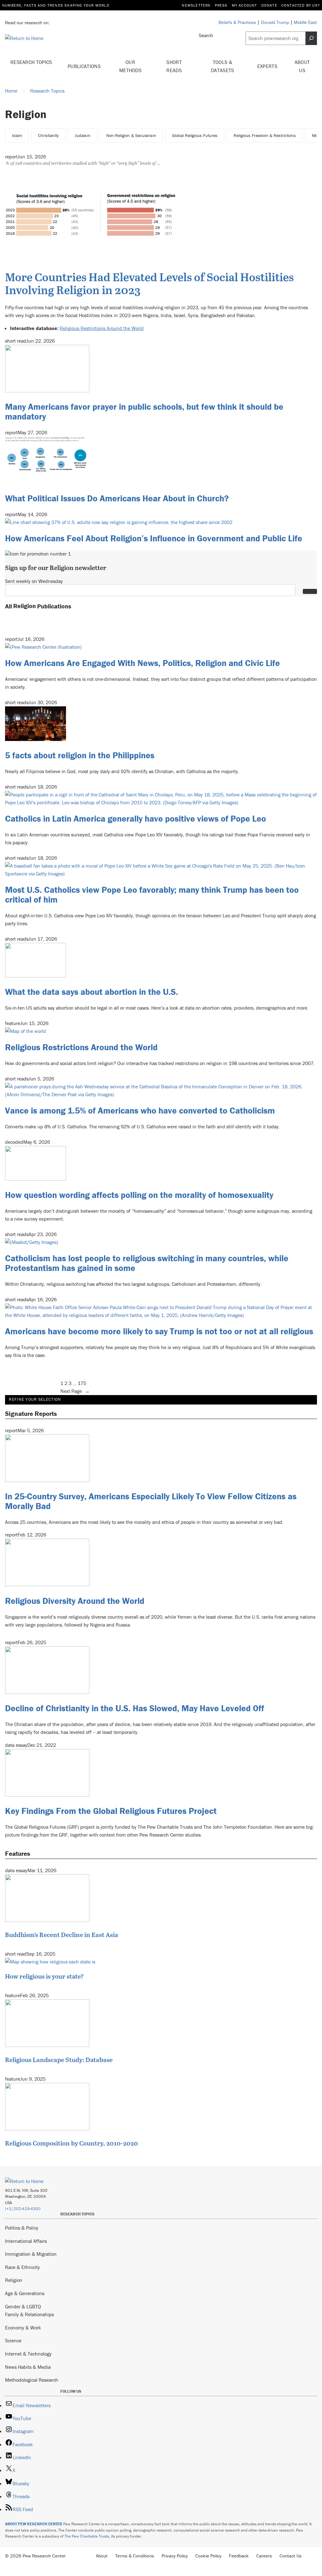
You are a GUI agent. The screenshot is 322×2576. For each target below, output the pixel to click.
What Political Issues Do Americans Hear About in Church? (117, 498)
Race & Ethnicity (22, 2267)
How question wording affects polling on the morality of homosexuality (139, 1195)
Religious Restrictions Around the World (102, 328)
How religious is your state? (44, 1976)
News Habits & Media (28, 2367)
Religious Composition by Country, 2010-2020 (72, 2143)
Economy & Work (23, 2328)
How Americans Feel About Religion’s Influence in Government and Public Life (154, 538)
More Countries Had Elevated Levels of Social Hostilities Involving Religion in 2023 (149, 283)
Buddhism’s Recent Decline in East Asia (62, 1935)
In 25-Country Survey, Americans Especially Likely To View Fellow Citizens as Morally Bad (151, 1501)
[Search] (311, 38)
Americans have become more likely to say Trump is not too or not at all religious (159, 1331)
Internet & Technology (28, 2354)
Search (206, 35)
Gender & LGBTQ (23, 2306)
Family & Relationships (29, 2314)
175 (82, 1383)
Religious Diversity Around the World (75, 1601)
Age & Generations (25, 2293)
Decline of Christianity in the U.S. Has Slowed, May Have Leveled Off (135, 1708)
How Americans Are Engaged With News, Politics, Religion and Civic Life (142, 663)
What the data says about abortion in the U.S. (92, 992)
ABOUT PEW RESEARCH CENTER (34, 2524)
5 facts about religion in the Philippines (80, 755)
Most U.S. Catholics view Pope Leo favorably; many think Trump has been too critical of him (152, 895)
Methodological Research (32, 2380)
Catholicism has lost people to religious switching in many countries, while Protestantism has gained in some (147, 1263)
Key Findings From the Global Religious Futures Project (111, 1811)
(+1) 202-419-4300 (23, 2209)
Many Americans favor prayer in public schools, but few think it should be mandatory (144, 411)
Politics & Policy (22, 2228)
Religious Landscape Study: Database (59, 2060)
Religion (14, 2280)
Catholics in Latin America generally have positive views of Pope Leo (136, 818)
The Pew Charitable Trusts (87, 2536)
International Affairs (26, 2241)
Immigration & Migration (31, 2254)
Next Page (75, 1391)
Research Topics (31, 62)
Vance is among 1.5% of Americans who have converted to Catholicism (140, 1110)
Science (13, 2340)
